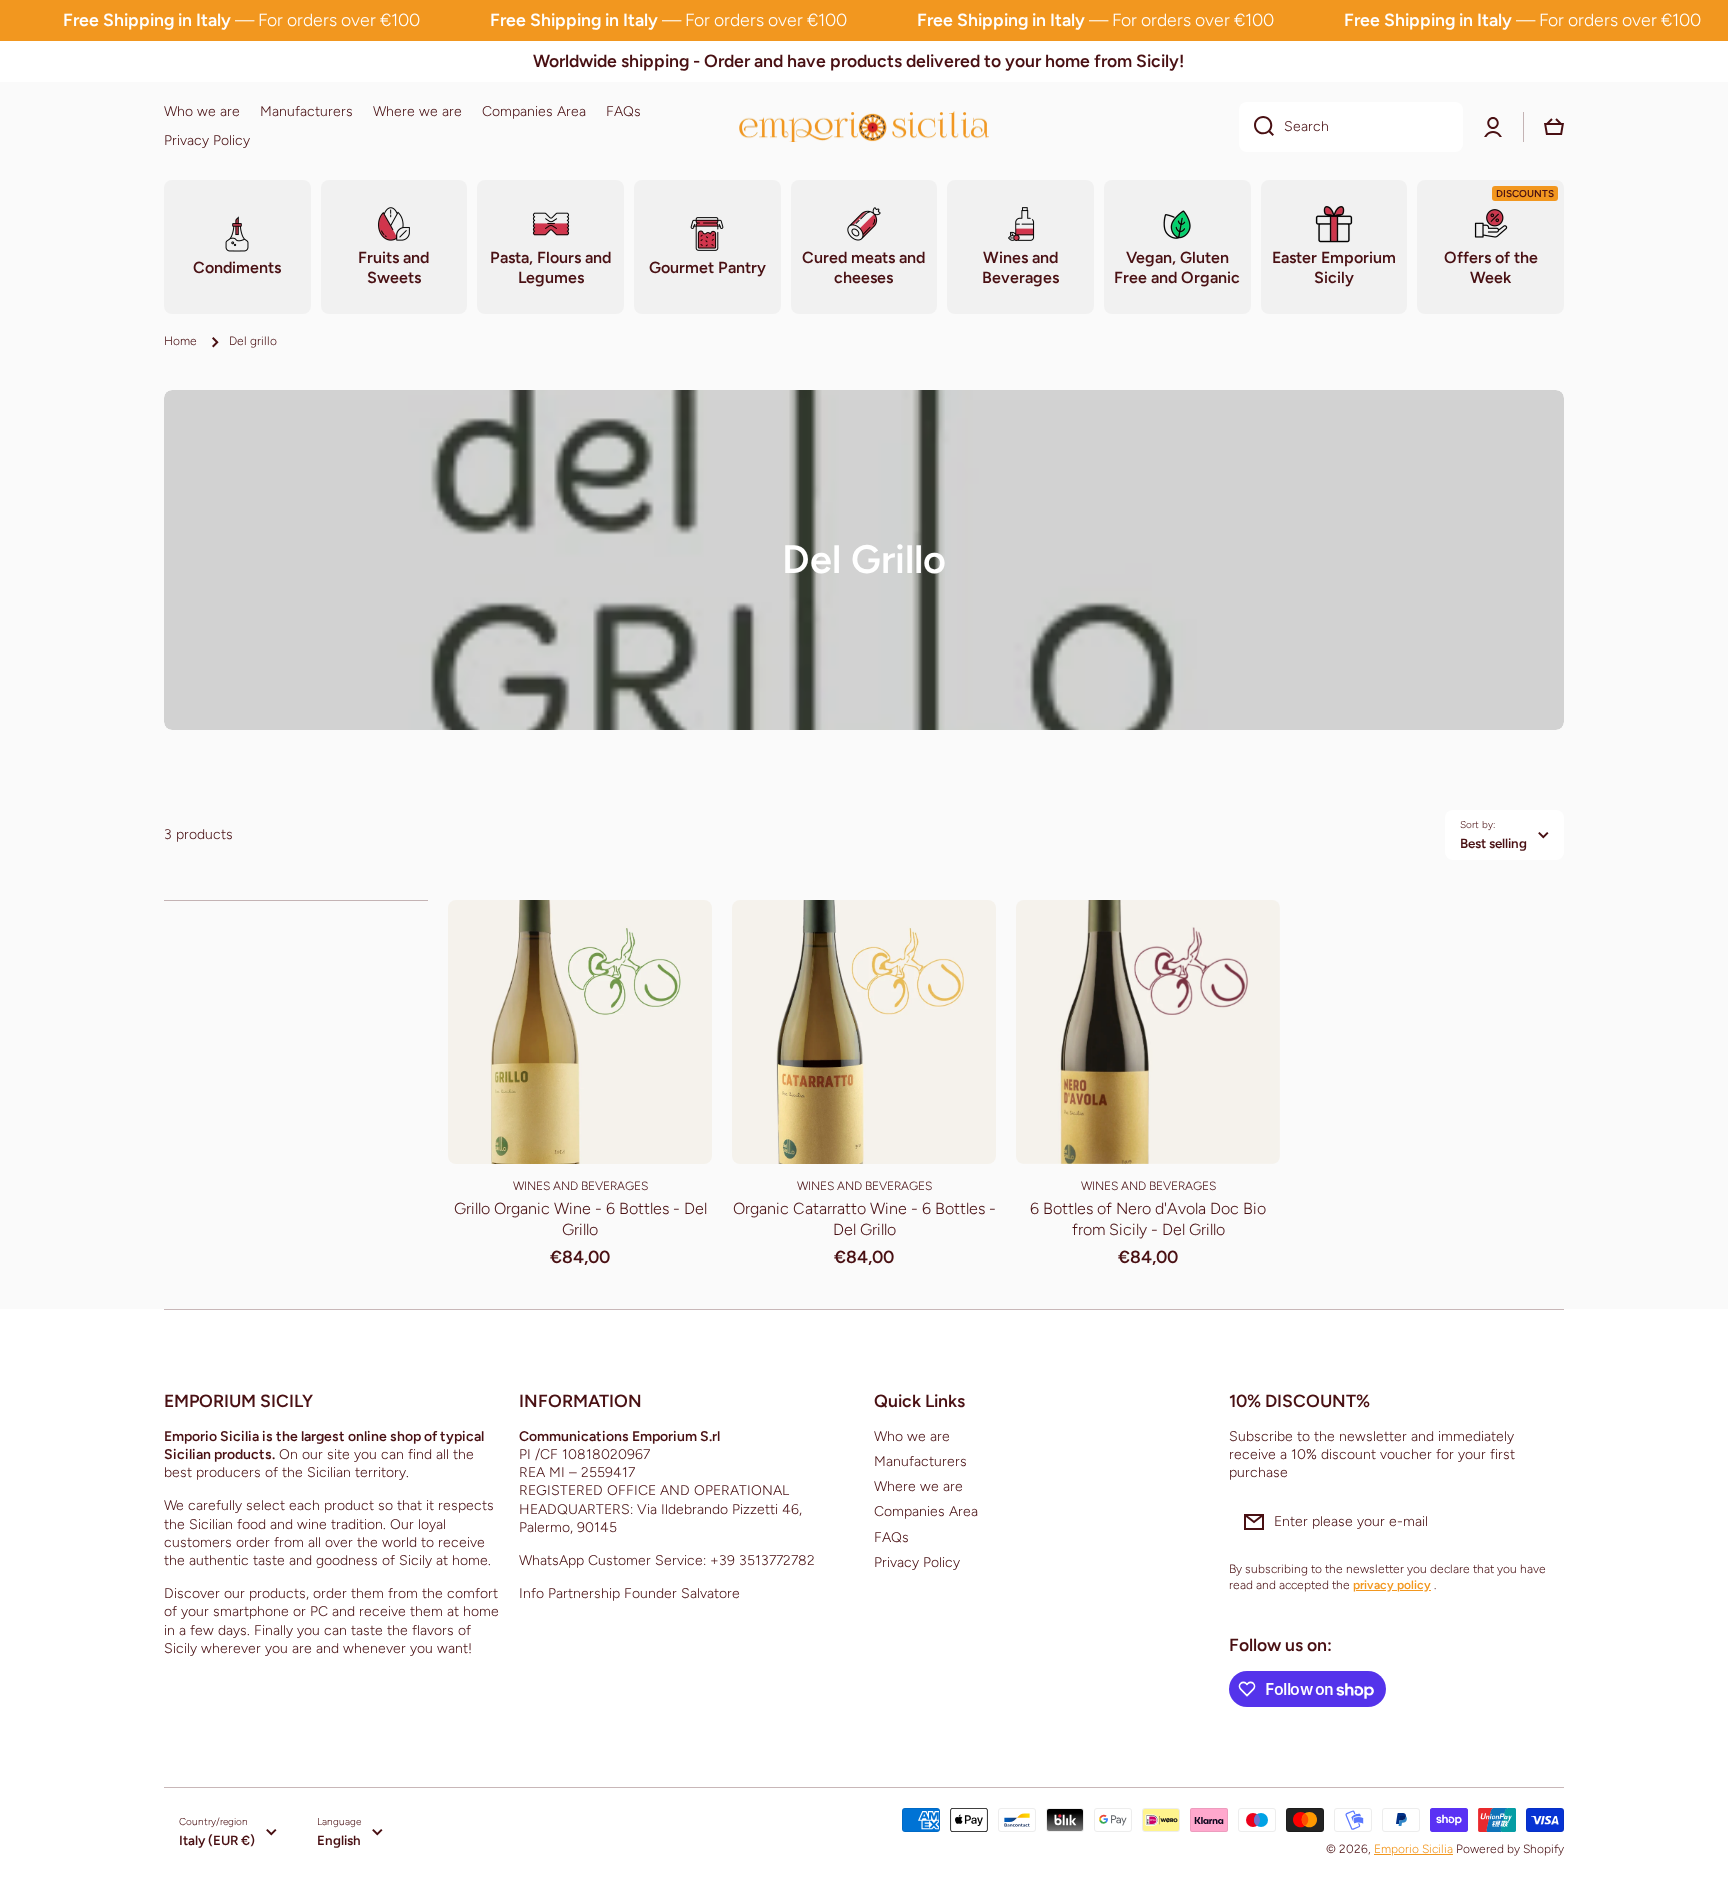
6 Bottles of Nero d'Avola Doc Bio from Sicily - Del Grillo (1148, 1219)
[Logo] (864, 126)
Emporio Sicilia (1413, 1849)
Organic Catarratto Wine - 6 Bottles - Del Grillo (864, 1219)
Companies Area (926, 1511)
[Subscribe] (1539, 1522)
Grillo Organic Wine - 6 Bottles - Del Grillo (580, 1219)
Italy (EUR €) (217, 1840)
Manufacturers (920, 1461)
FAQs (891, 1537)
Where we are (918, 1486)
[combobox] (1351, 127)
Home (180, 341)
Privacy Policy (917, 1562)
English (339, 1840)
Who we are (912, 1436)
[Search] (1256, 127)
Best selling (1493, 843)
